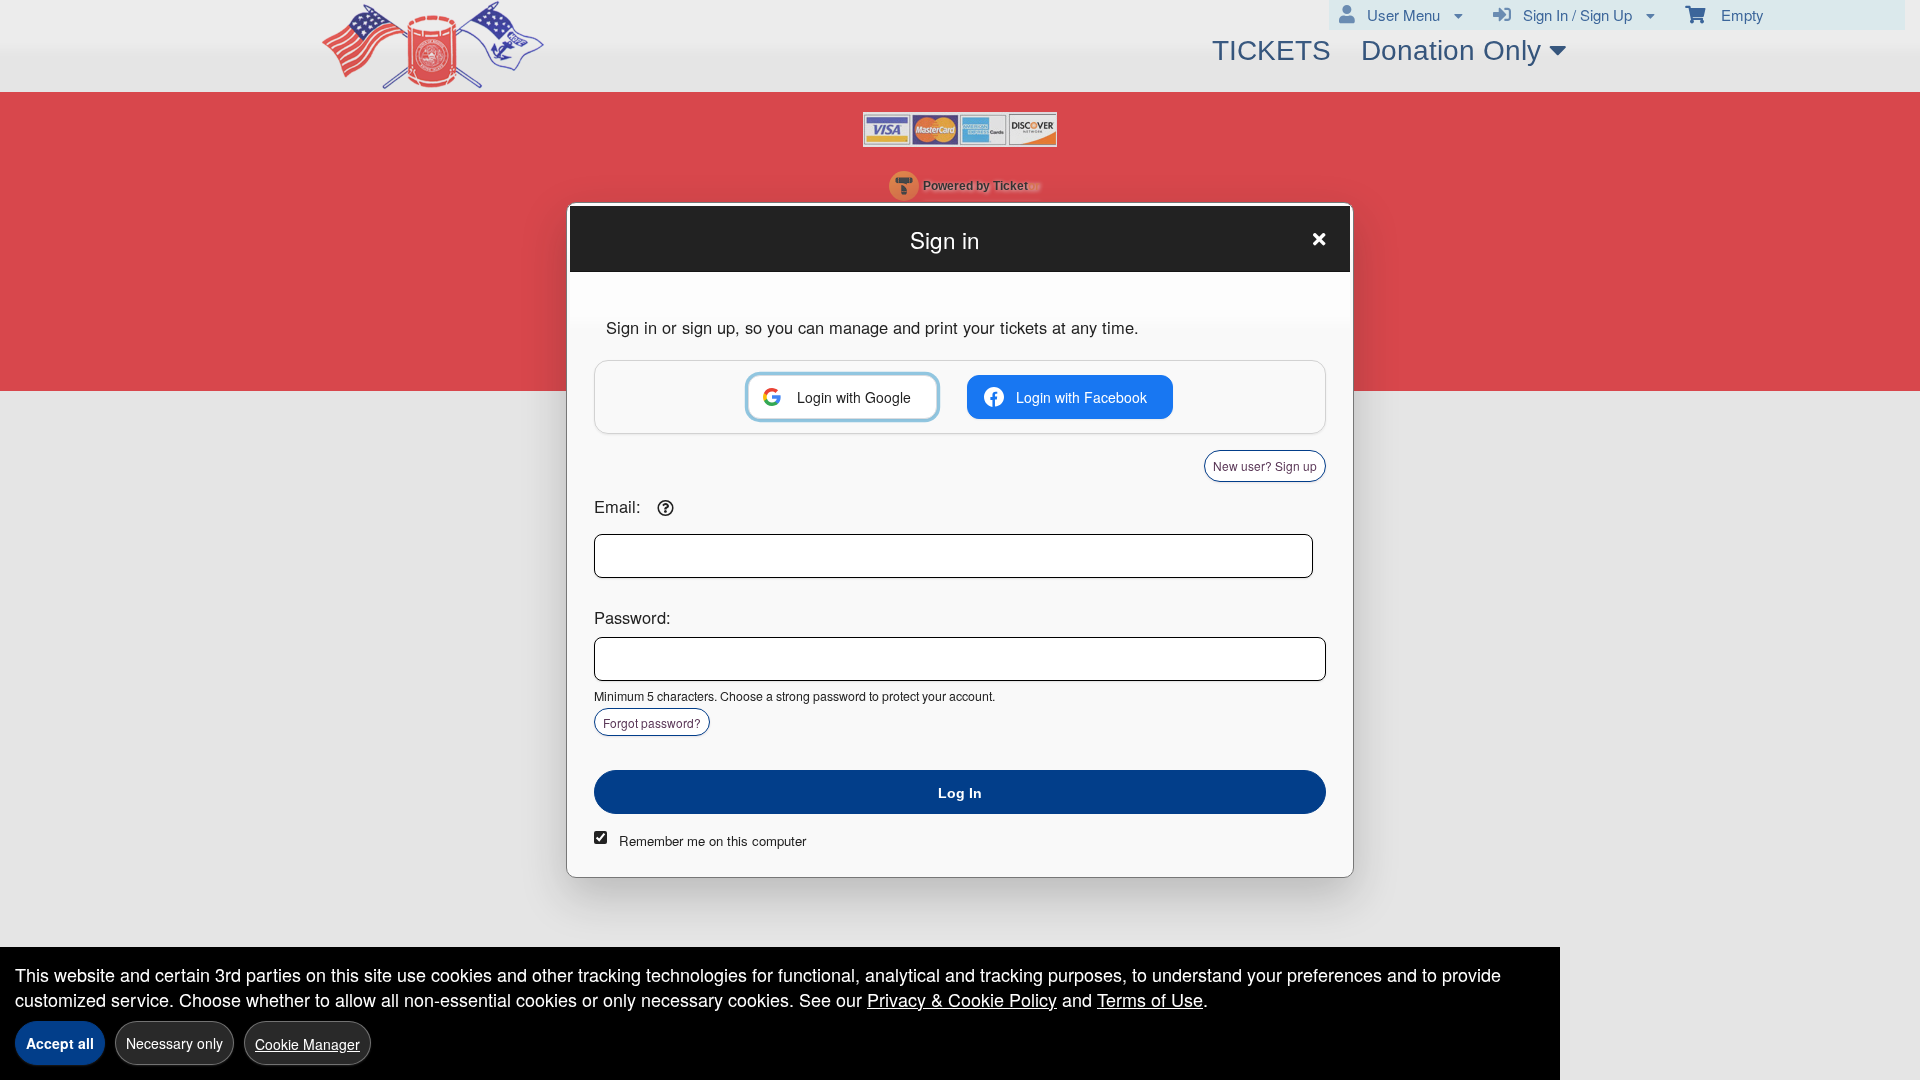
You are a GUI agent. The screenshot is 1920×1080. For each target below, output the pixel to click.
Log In (960, 793)
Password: (632, 617)
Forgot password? (652, 722)
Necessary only (174, 1043)
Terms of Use (1150, 999)
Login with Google (854, 397)
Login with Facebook (1081, 397)
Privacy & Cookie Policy (962, 999)
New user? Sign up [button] (1265, 465)
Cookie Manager (307, 1044)
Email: (617, 506)
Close (1319, 239)
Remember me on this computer (712, 840)
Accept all (60, 1043)
